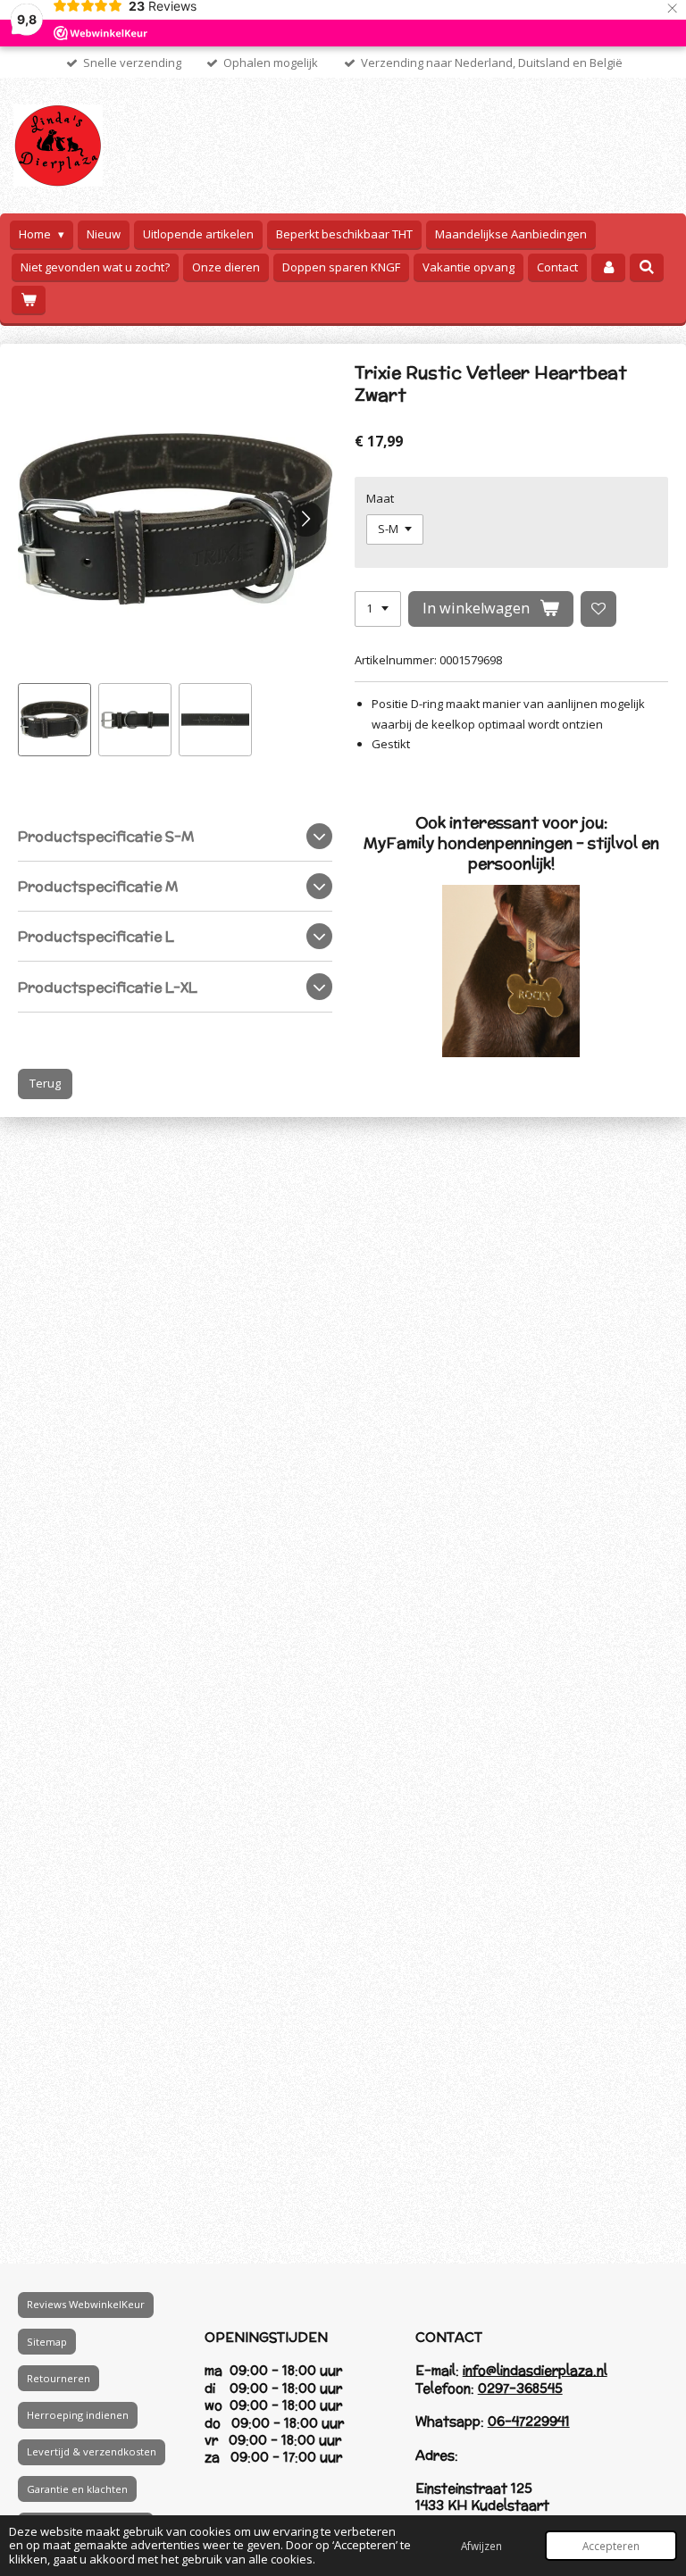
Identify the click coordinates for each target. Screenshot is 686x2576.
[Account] (608, 267)
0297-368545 (520, 2388)
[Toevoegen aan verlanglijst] (599, 609)
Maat (380, 498)
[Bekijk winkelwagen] (29, 300)
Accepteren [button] (611, 2546)
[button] (54, 720)
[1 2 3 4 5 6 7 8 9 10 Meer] (378, 609)
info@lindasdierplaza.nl (535, 2370)
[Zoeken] (647, 267)
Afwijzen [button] (481, 2546)
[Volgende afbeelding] (305, 519)
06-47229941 (529, 2421)
